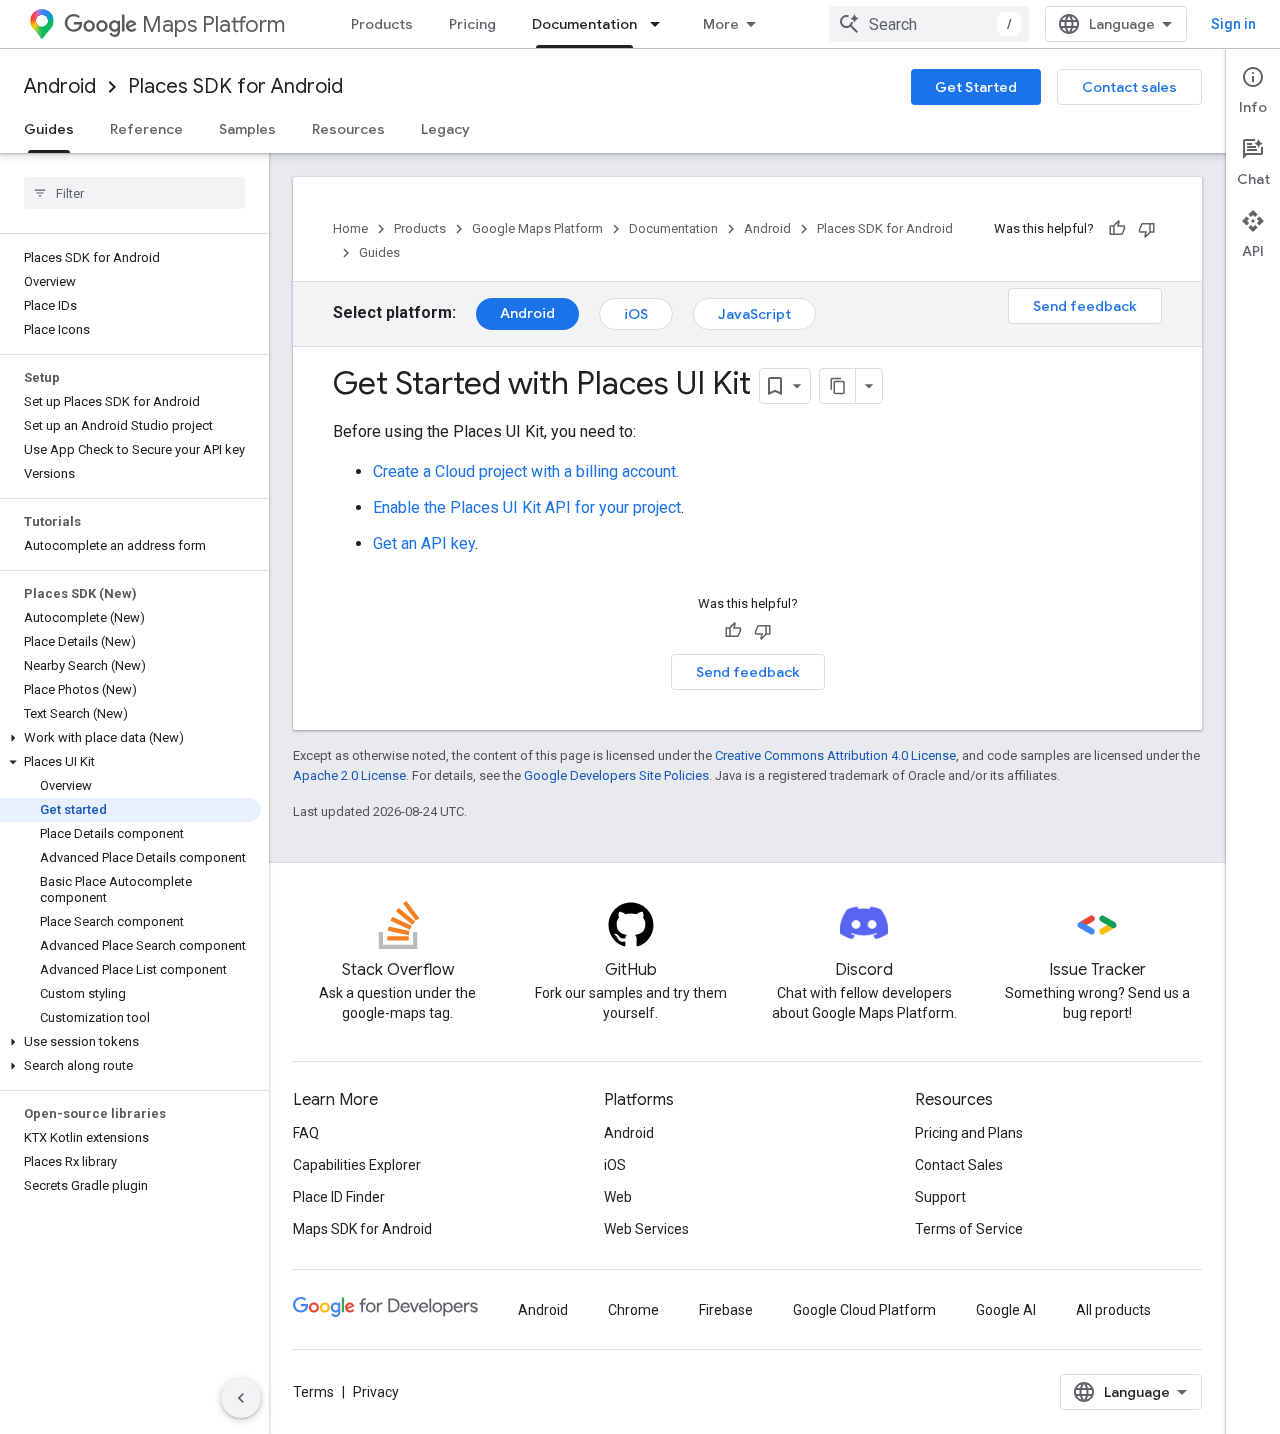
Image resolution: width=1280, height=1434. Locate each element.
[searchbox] (134, 193)
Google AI (1006, 1310)
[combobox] (929, 24)
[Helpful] (1117, 229)
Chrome (633, 1310)
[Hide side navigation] (241, 1398)
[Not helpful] (1147, 229)
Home (350, 228)
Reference (146, 129)
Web (618, 1197)
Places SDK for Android (235, 86)
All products (1113, 1310)
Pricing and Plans (969, 1133)
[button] (130, 738)
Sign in (1233, 24)
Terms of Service (969, 1229)
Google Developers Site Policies (616, 775)
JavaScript (754, 314)
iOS (636, 314)
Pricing (472, 24)
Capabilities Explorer (357, 1165)
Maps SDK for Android (362, 1229)
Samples (247, 129)
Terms (313, 1392)
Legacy (445, 129)
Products (382, 24)
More (721, 24)
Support (940, 1197)
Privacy (376, 1392)
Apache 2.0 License (349, 775)
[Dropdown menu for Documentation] (661, 24)
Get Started (976, 87)
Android (60, 86)
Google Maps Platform (537, 228)
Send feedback (1085, 306)
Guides (49, 129)
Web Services (646, 1229)
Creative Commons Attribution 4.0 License (835, 755)
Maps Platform (213, 24)
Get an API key (424, 543)
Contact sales (1129, 87)
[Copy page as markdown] (838, 386)
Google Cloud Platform (864, 1310)
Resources (348, 129)
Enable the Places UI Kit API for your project (527, 507)
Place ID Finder (339, 1197)
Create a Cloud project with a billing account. (526, 471)
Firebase (726, 1310)
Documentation (584, 24)
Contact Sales (959, 1165)
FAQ (306, 1133)
